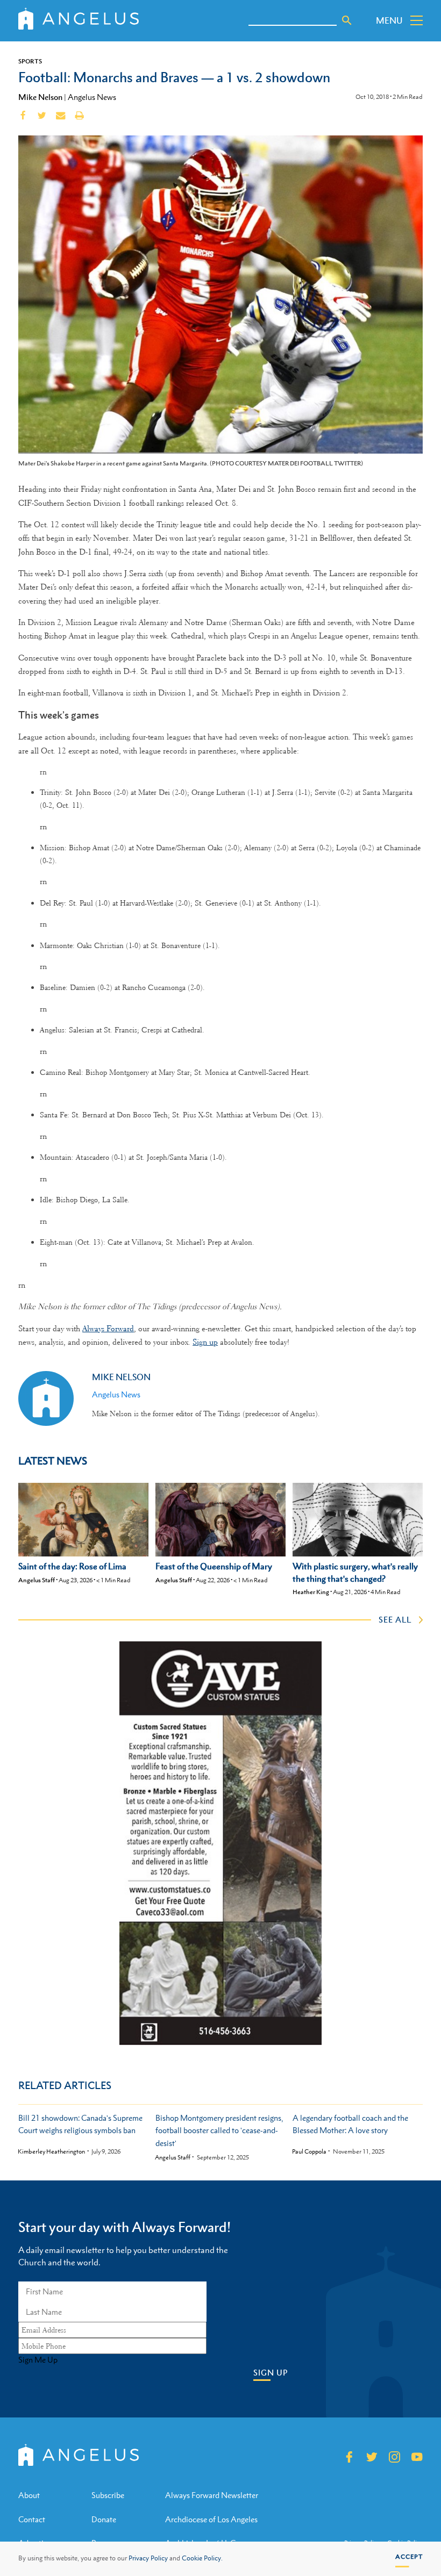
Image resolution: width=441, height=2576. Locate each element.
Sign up (205, 1342)
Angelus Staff (37, 1580)
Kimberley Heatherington (51, 2152)
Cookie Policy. (202, 2558)
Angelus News (92, 97)
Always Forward (108, 1329)
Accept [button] (409, 2557)
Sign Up (271, 2373)
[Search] (347, 20)
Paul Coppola (309, 2152)
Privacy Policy (148, 2558)
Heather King (311, 1592)
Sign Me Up (38, 2360)
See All (395, 1619)
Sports (30, 61)
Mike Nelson (40, 97)
